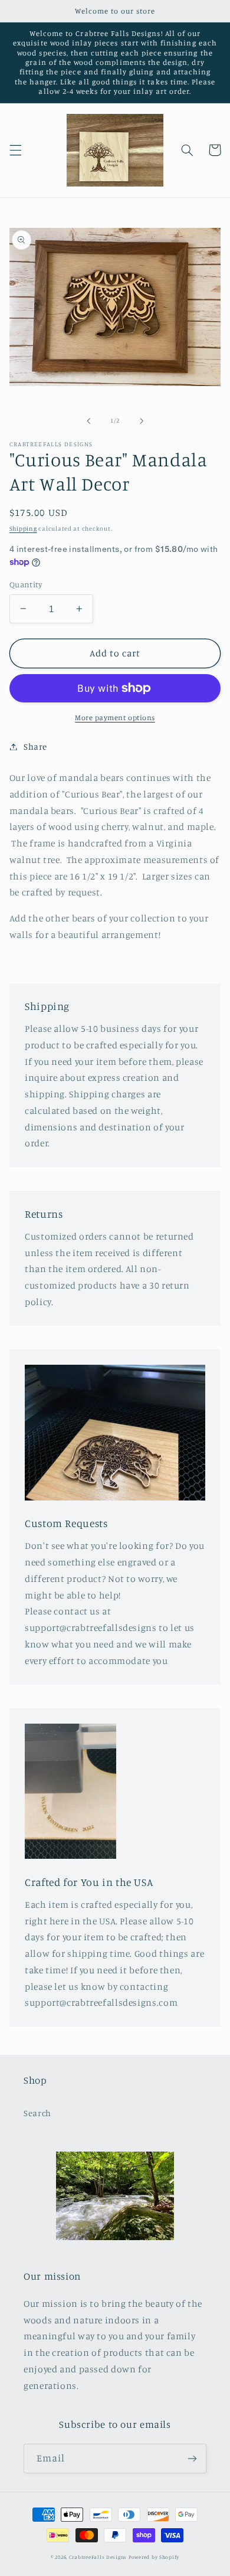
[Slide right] (142, 421)
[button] (15, 150)
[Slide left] (88, 421)
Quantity (26, 584)
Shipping (23, 528)
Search (37, 2113)
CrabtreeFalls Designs (98, 2557)
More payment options (115, 717)
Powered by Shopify (154, 2557)
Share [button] (35, 746)
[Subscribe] (192, 2458)
